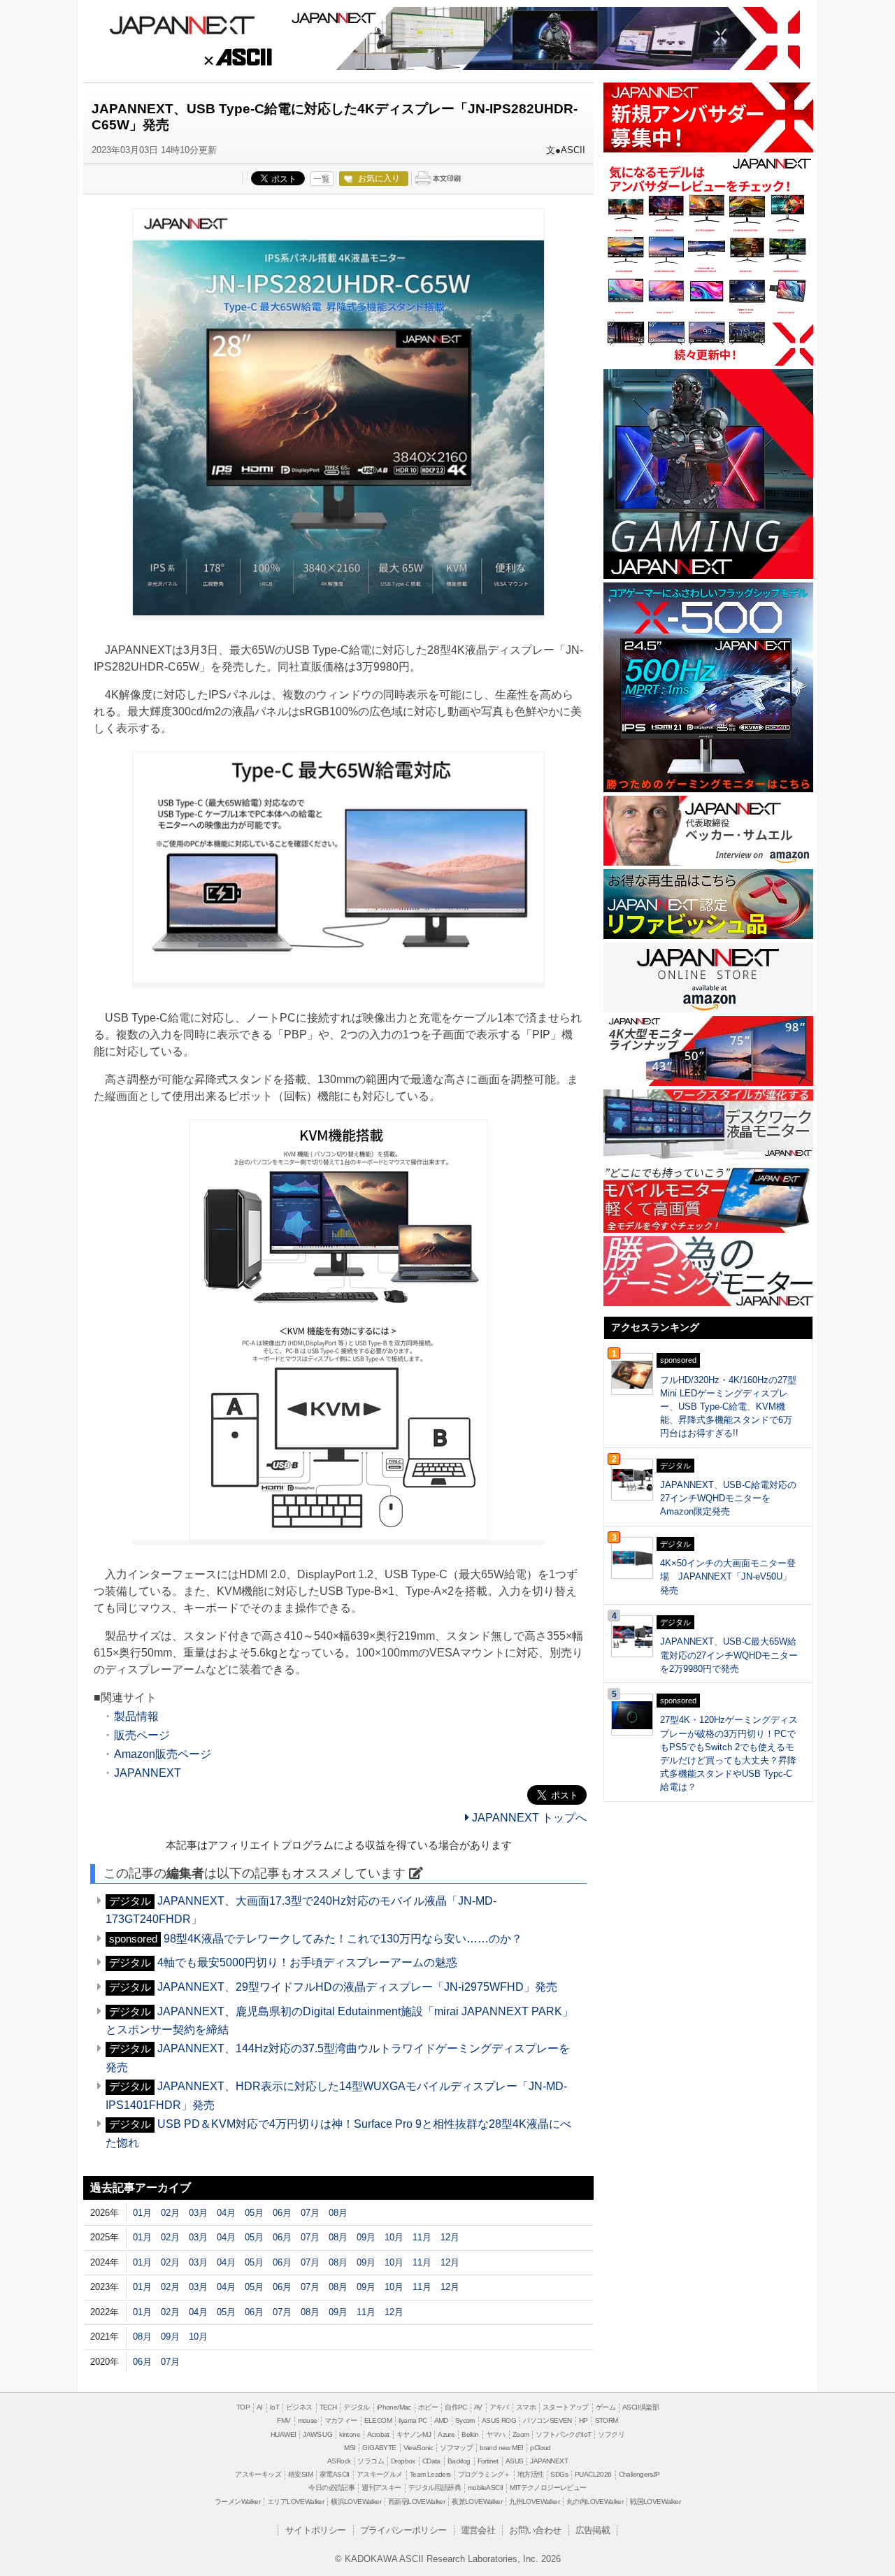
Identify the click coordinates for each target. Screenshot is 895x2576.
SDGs (559, 2474)
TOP (243, 2407)
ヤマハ (496, 2434)
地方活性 (531, 2474)
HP (583, 2420)
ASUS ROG (499, 2420)
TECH (328, 2407)
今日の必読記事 (331, 2488)
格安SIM (300, 2474)
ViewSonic (418, 2448)
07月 (310, 2213)
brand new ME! (501, 2448)
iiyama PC (413, 2420)
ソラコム (371, 2461)
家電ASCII (335, 2474)
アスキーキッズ (258, 2474)
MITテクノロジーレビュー (548, 2488)
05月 (254, 2213)
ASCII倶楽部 (640, 2407)
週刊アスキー (381, 2488)
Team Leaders (430, 2474)
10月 (394, 2237)
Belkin (470, 2434)
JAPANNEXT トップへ (528, 1818)
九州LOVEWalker (534, 2502)
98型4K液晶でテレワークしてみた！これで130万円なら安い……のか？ (343, 1939)
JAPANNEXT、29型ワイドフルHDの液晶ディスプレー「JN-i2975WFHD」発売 (357, 1987)
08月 (338, 2213)
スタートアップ (566, 2407)
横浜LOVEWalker (356, 2502)
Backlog (459, 2461)
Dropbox (403, 2461)
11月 (422, 2237)
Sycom (465, 2420)
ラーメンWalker (237, 2502)
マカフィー (341, 2420)
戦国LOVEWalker (655, 2502)
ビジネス (299, 2407)
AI (260, 2407)
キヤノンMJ (414, 2434)
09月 (366, 2237)
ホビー (428, 2407)
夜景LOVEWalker (477, 2502)
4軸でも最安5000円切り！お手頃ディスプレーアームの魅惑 (307, 1962)
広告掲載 (593, 2530)
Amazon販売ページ (163, 1754)
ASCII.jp (237, 59)
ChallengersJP (639, 2474)
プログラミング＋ (484, 2474)
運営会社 (478, 2530)
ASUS (515, 2461)
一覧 (322, 179)
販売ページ (142, 1735)
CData (431, 2461)
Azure (446, 2434)
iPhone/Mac (394, 2407)
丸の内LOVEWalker (595, 2502)
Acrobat (378, 2434)
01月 (142, 2213)
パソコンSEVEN (547, 2420)
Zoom (521, 2434)
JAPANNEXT (182, 24)
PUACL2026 (593, 2474)
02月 (170, 2213)
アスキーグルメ (380, 2474)
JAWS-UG (317, 2434)
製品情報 (136, 1716)
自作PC (456, 2407)
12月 (450, 2237)
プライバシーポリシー (403, 2530)
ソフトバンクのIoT (563, 2434)
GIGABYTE (379, 2448)
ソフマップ (456, 2448)
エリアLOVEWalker (295, 2502)
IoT (274, 2407)
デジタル (357, 2407)
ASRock (339, 2461)
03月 (198, 2213)
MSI (350, 2448)
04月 (226, 2213)
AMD (441, 2420)
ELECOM (378, 2420)
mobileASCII (485, 2488)
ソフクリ (611, 2434)
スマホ (526, 2407)
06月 (282, 2213)
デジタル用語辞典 (435, 2488)
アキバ (499, 2407)
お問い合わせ (535, 2530)
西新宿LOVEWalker (416, 2502)
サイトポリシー (316, 2530)
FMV (284, 2420)
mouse (308, 2420)
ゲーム (606, 2407)
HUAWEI (283, 2434)
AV (478, 2407)
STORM (607, 2420)
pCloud (540, 2448)
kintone (350, 2434)
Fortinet (488, 2461)
